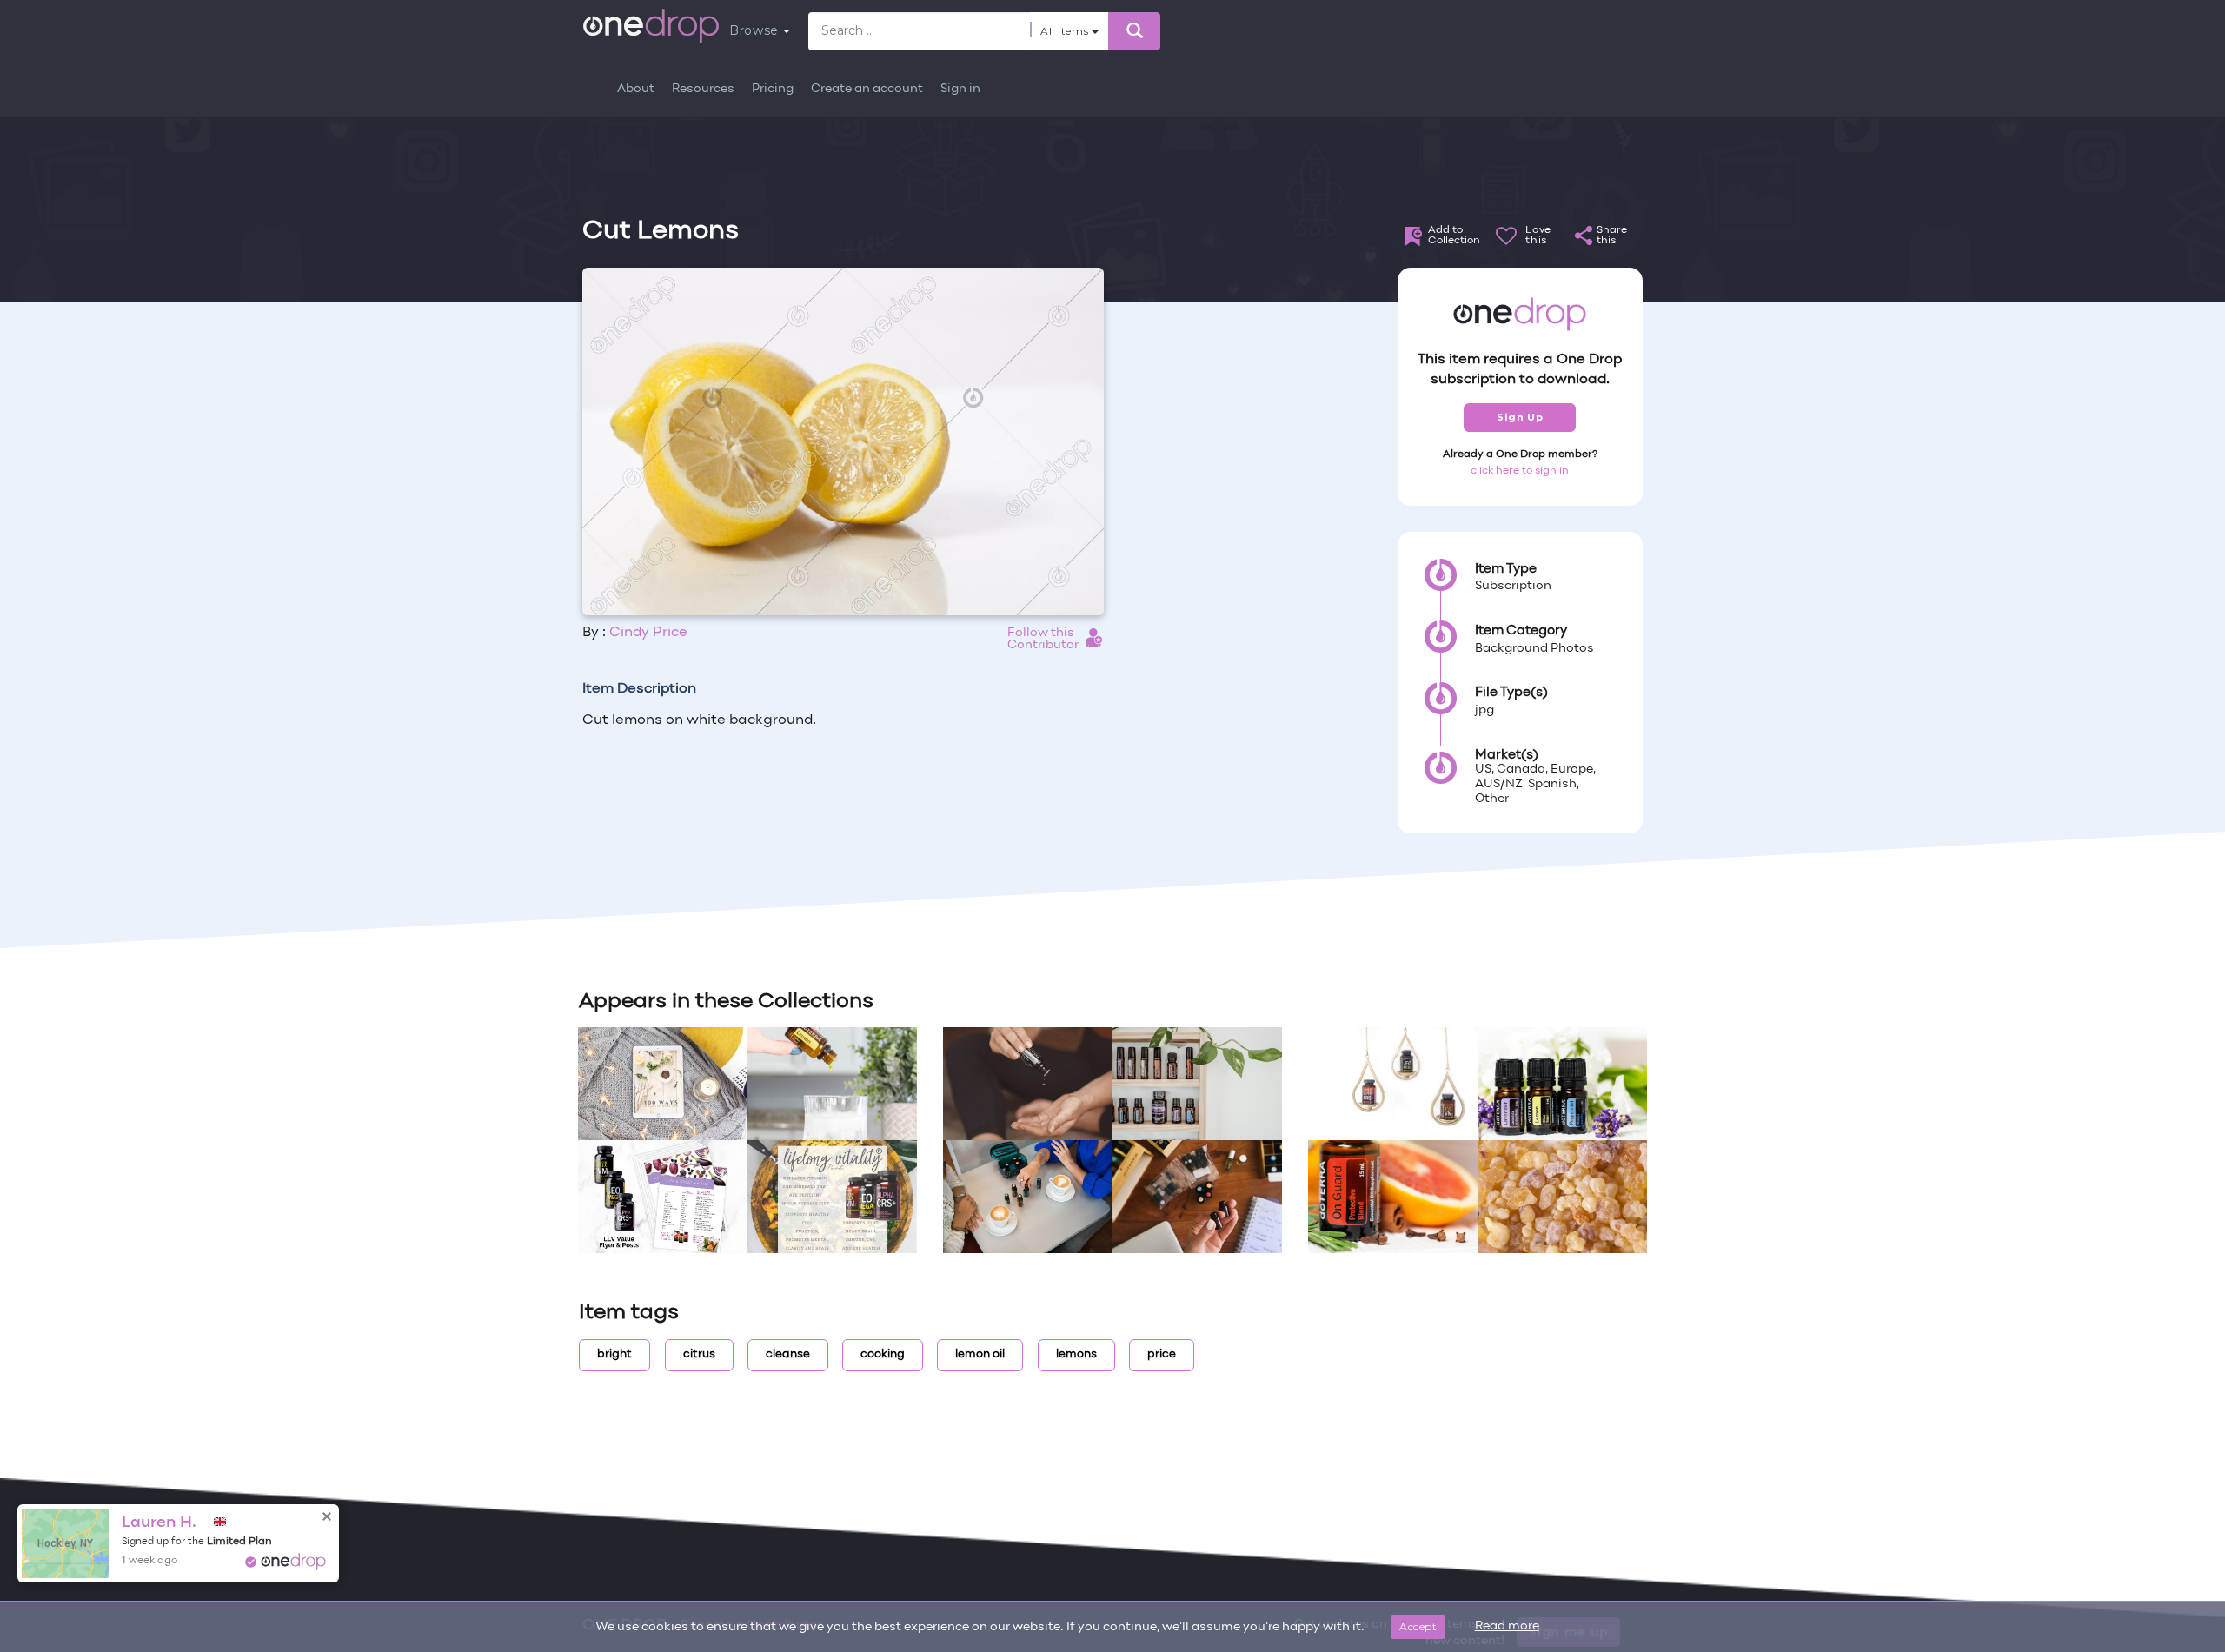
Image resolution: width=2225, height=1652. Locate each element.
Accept (1418, 1626)
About (636, 89)
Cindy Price (648, 633)
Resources (703, 89)
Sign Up (1520, 417)
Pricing (773, 89)
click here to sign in (1520, 471)
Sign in (960, 89)
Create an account (867, 89)
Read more (1507, 1626)
